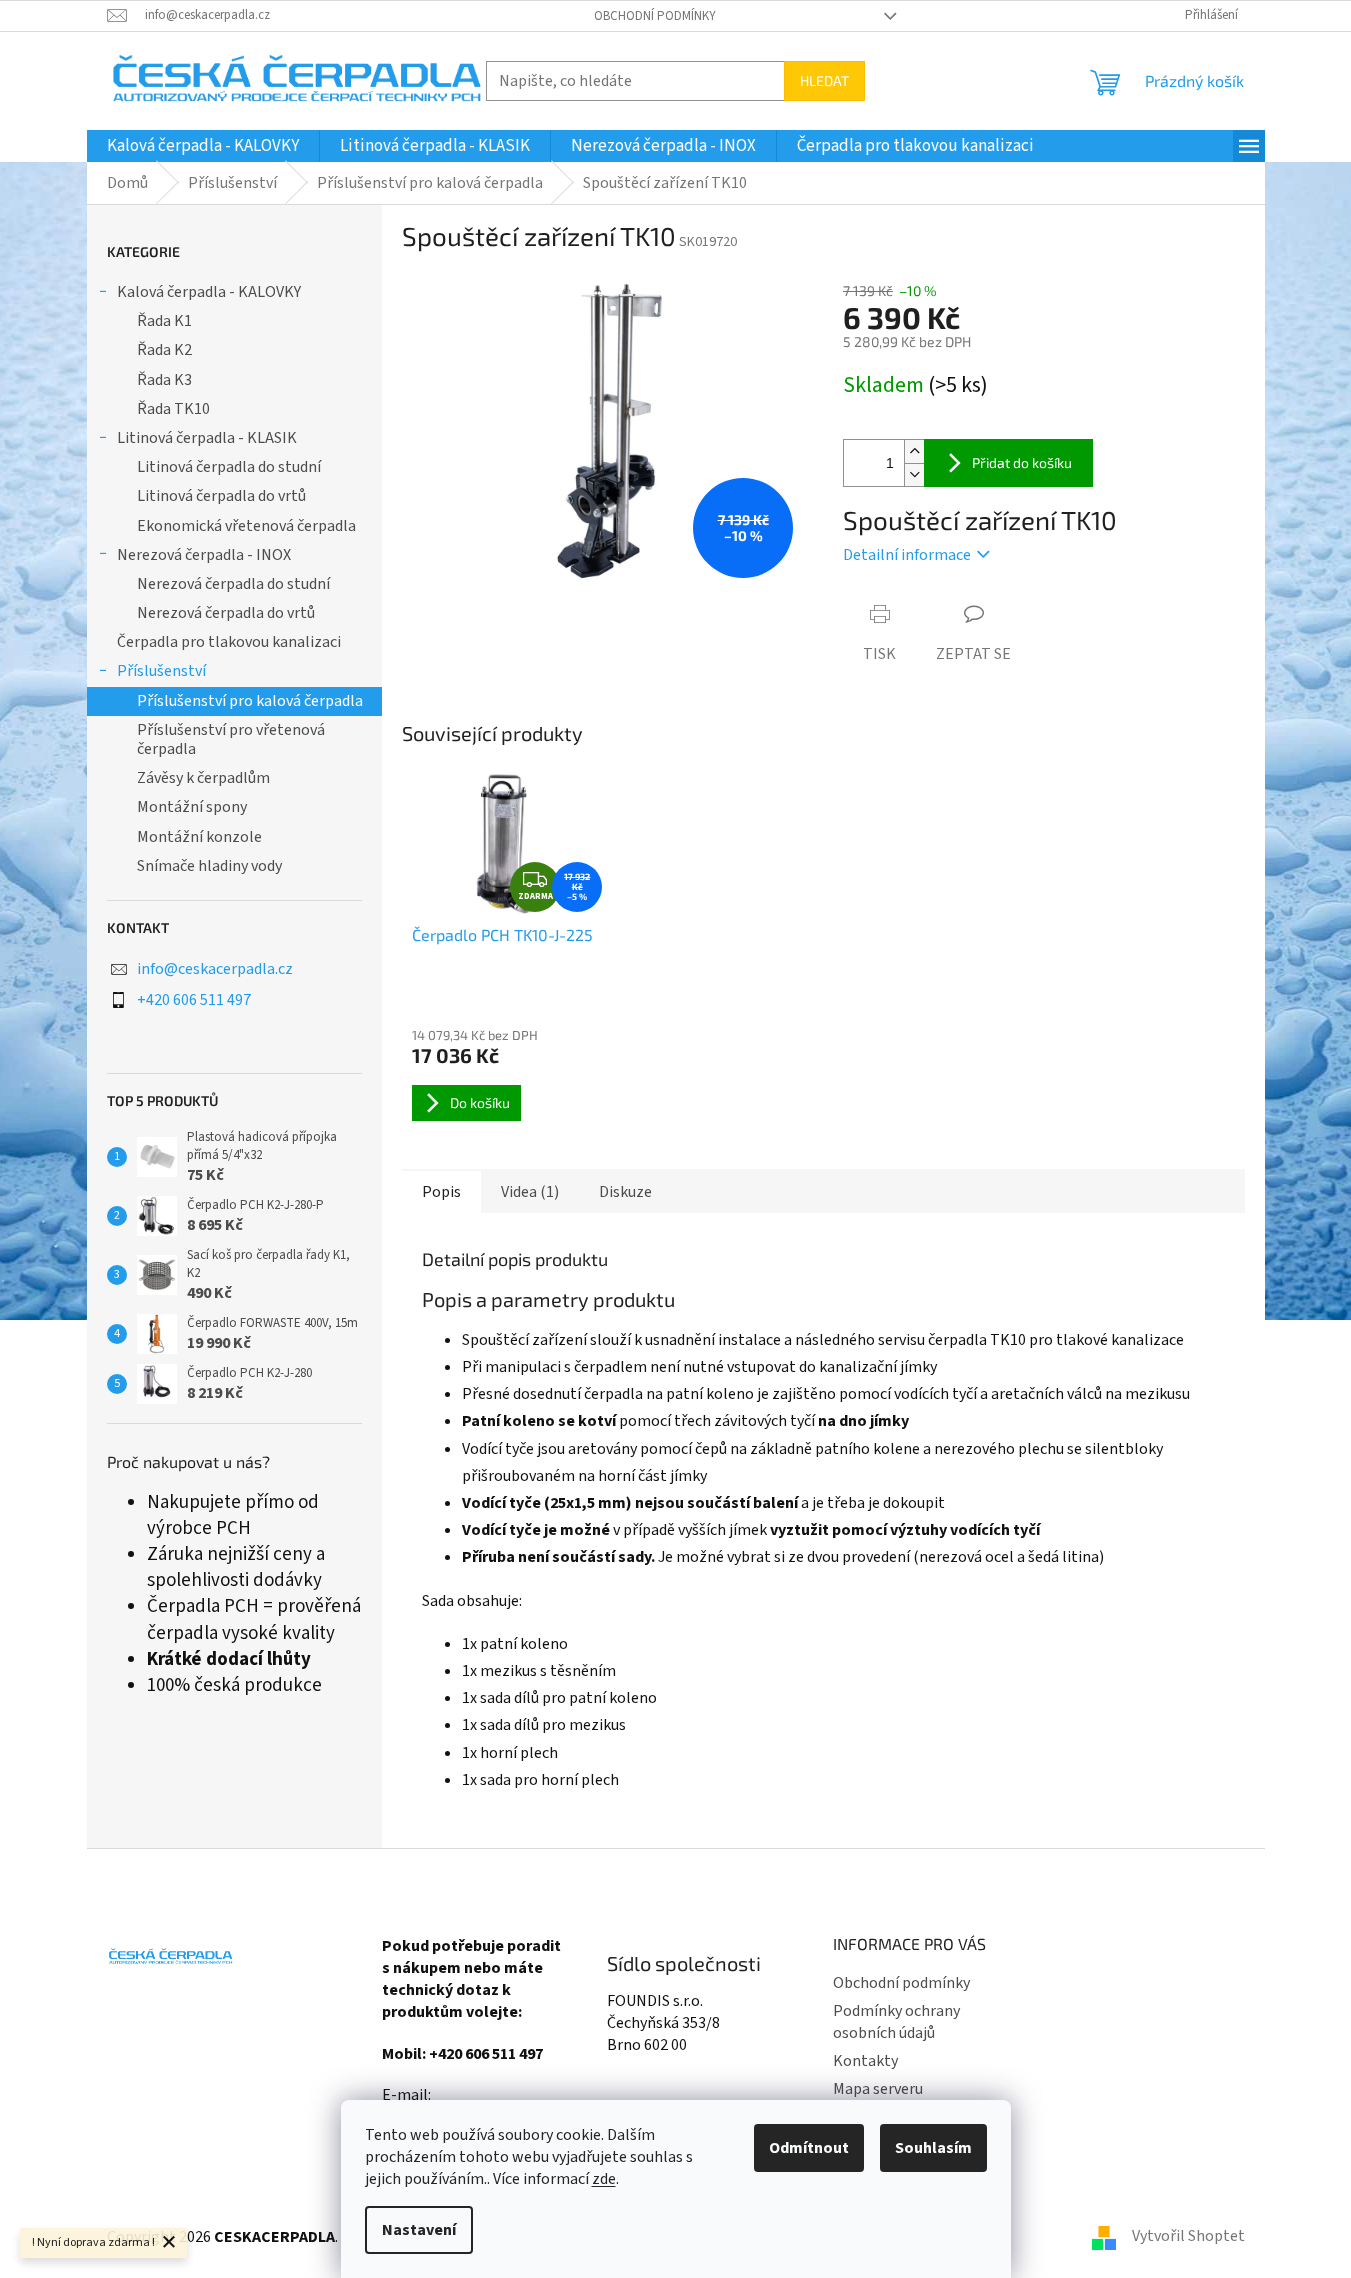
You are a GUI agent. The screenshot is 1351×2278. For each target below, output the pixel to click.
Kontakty (865, 2061)
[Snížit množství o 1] (914, 474)
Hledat (824, 80)
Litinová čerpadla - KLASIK (207, 438)
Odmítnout (809, 2148)
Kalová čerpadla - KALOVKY (209, 292)
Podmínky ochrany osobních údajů (896, 2022)
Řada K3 (164, 380)
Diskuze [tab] (625, 1192)
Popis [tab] (441, 1192)
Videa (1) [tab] (530, 1192)
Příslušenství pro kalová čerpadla (250, 701)
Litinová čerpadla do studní (229, 467)
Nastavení (419, 2230)
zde (604, 2179)
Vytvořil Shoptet (1188, 2236)
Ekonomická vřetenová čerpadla (246, 526)
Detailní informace (907, 555)
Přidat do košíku (1022, 462)
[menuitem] (203, 146)
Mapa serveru (878, 2089)
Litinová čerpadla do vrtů (221, 496)
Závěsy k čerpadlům (203, 778)
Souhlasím (933, 2148)
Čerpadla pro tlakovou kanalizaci (229, 642)
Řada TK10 (173, 409)
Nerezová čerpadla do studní (233, 584)
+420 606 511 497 (194, 1000)
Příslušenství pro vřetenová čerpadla (231, 739)
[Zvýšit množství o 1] (914, 451)
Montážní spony (192, 807)
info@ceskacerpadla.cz (215, 969)
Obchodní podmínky (655, 16)
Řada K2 (164, 350)
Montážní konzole (199, 837)
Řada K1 (164, 321)
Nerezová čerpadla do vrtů (226, 613)
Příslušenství (161, 671)
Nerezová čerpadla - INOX (204, 555)
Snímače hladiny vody (209, 866)
